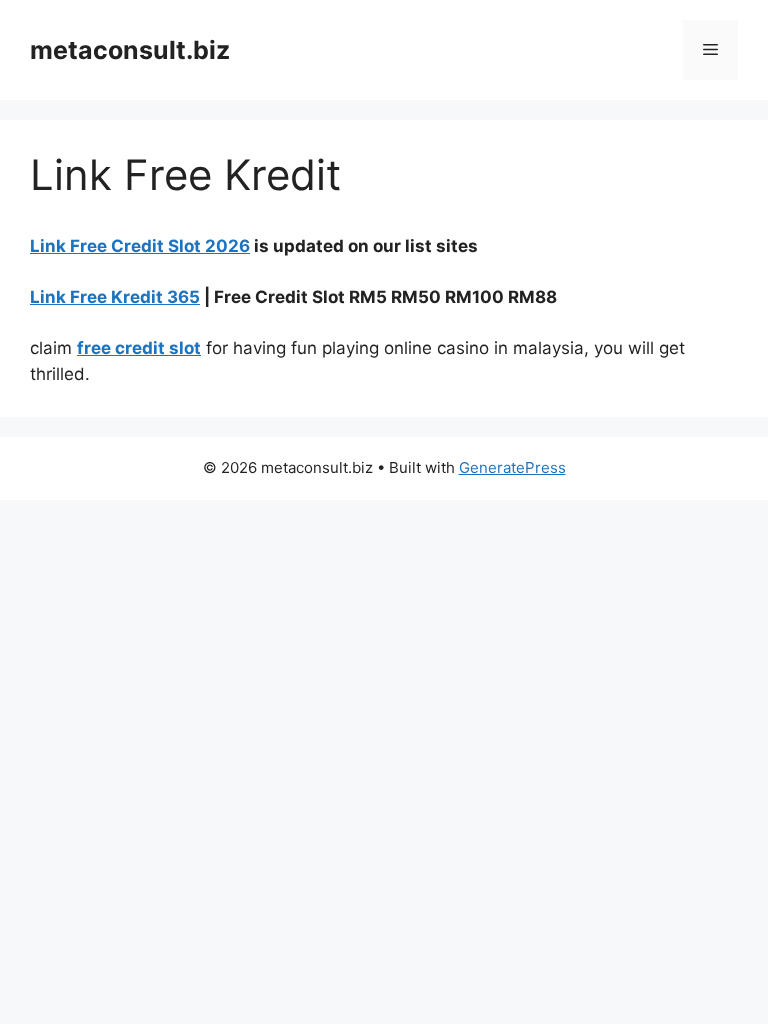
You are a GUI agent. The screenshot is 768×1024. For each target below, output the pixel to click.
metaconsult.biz (130, 50)
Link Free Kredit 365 (115, 297)
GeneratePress (512, 467)
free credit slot (139, 348)
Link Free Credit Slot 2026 (140, 246)
